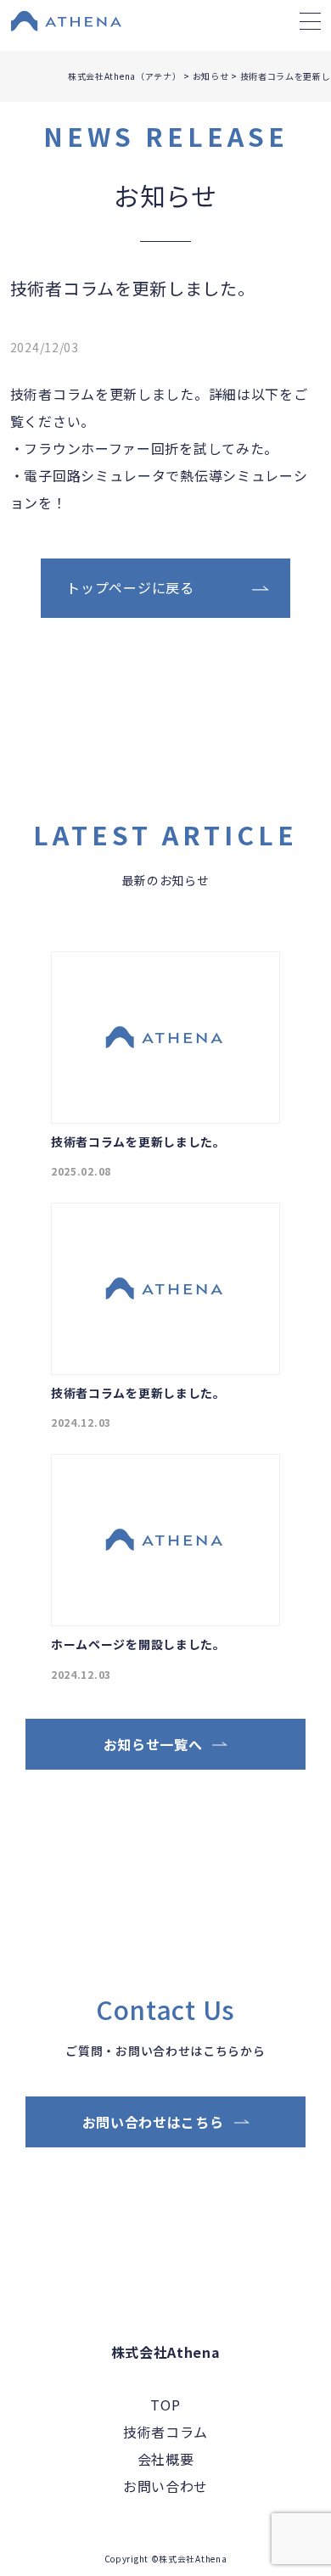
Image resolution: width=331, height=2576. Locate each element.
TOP (165, 2405)
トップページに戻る (130, 587)
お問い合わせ (165, 2486)
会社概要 (166, 2459)
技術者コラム (165, 2432)
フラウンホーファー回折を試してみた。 (151, 448)
